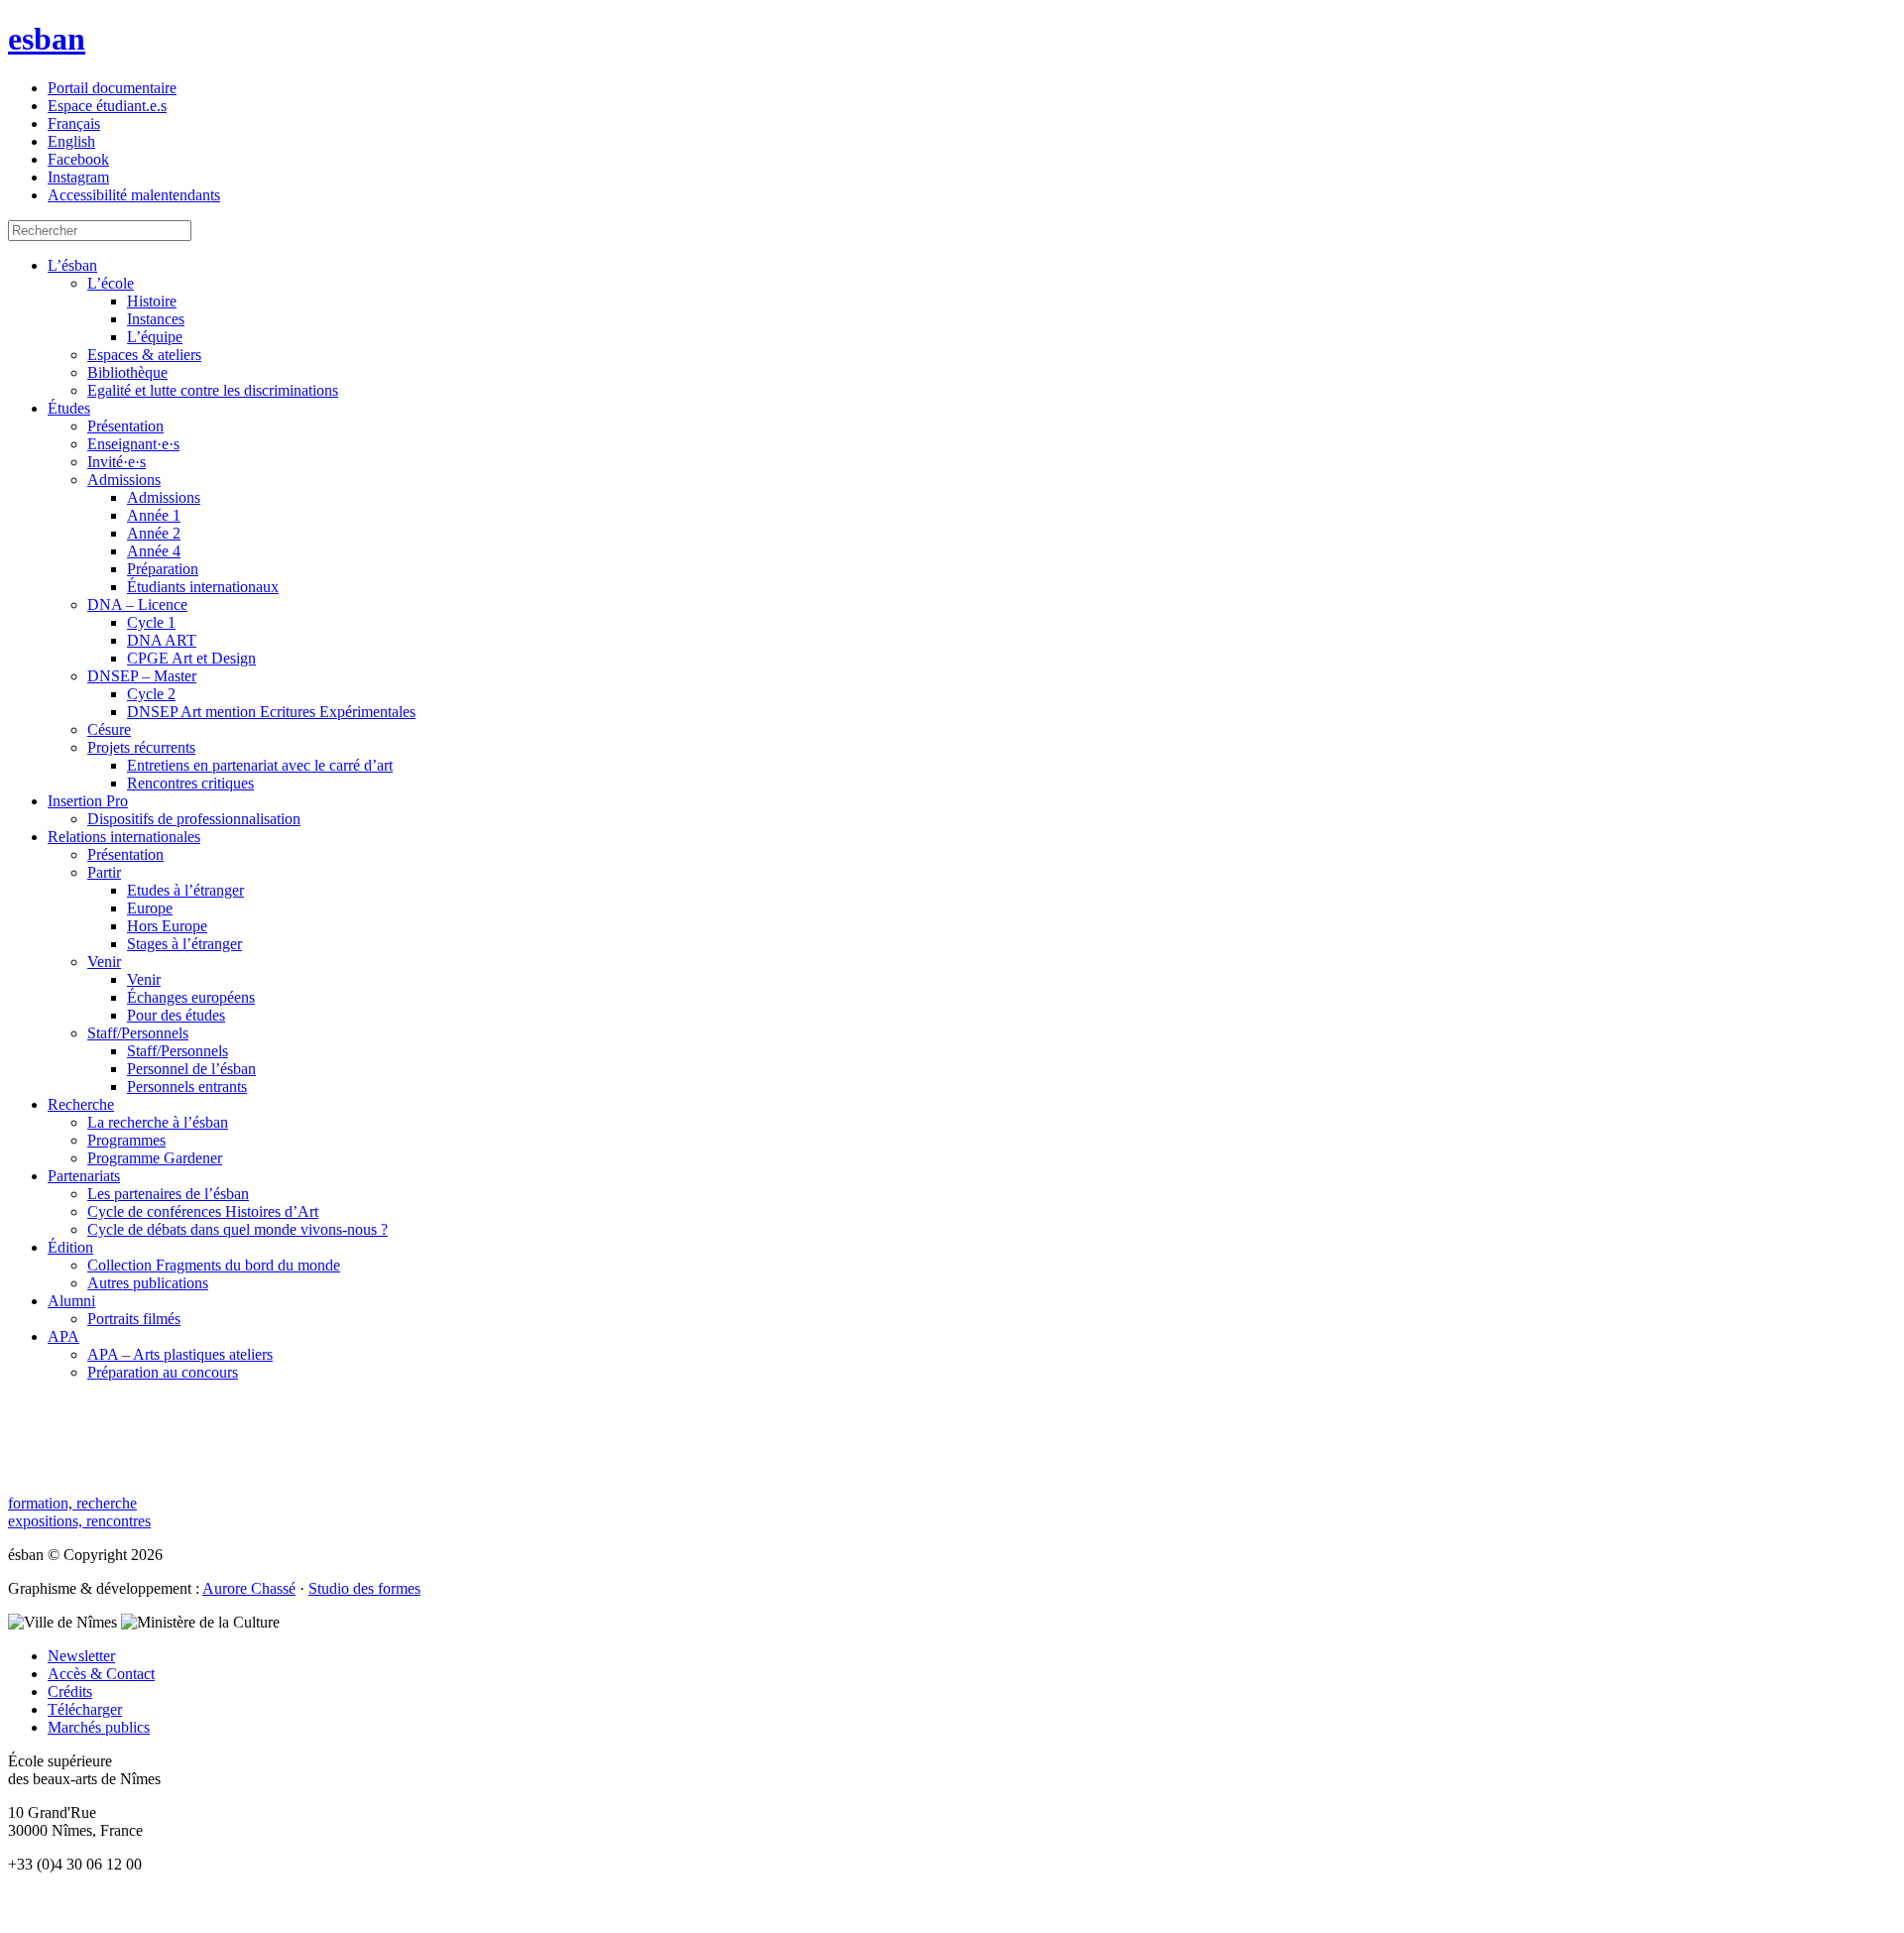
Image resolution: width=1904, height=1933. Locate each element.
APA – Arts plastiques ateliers (180, 1354)
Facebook (78, 159)
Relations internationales (124, 837)
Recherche (81, 1104)
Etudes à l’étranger (185, 890)
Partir (104, 872)
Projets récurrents (141, 747)
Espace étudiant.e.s (107, 106)
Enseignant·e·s (133, 444)
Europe (150, 908)
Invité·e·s (117, 462)
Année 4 (154, 551)
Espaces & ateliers (144, 355)
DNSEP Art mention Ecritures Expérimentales (271, 712)
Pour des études (176, 1015)
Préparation (163, 569)
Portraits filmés (134, 1319)
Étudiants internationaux (203, 587)
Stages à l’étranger (184, 944)
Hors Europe (167, 926)
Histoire (152, 301)
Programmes (126, 1140)
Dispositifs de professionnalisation (194, 819)
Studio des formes (364, 1588)
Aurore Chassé (249, 1588)
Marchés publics (99, 1727)
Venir (104, 962)
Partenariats (84, 1176)
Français (74, 123)
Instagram (78, 177)
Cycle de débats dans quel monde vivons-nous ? (238, 1229)
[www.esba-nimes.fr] (952, 1898)
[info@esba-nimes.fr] (952, 1916)
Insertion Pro (88, 801)
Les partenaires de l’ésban (168, 1194)
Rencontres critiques (190, 783)
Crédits (70, 1691)
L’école (111, 283)
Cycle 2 (151, 694)
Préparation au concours (163, 1372)
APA (63, 1336)
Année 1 (154, 515)
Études (69, 408)
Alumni (71, 1301)
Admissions (124, 480)
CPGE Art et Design (191, 658)
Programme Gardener (155, 1158)
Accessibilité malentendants (134, 195)
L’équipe (155, 337)
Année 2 (154, 533)
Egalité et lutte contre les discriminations (213, 390)
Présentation (125, 426)
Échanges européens (191, 997)
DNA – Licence (137, 604)
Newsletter (81, 1656)
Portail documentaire (112, 88)
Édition (70, 1247)
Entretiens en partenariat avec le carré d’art (260, 765)
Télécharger (85, 1709)
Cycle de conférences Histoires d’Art (203, 1211)
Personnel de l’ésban (191, 1069)
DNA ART (162, 640)
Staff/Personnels (138, 1033)
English (71, 141)
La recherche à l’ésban (158, 1122)
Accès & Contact (101, 1674)
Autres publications (148, 1283)
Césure (109, 729)
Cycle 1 (151, 622)
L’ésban (72, 265)
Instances (156, 319)
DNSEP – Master (142, 676)
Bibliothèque (127, 372)
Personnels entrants (187, 1087)
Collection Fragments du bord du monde (214, 1265)
